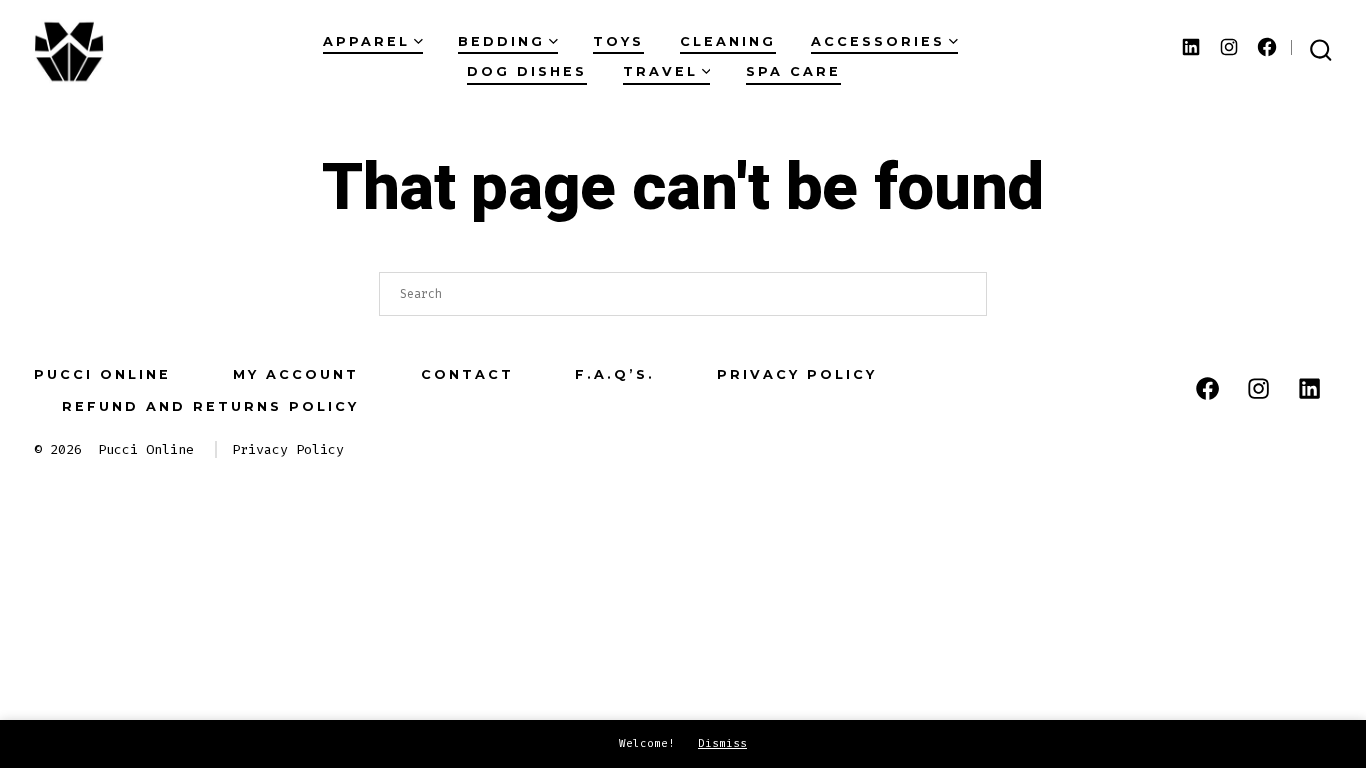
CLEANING (728, 41)
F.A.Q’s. (615, 374)
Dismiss (722, 743)
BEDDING (501, 41)
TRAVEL (660, 71)
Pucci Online (102, 374)
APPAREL (366, 41)
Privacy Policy (797, 374)
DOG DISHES (527, 71)
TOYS (618, 41)
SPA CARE (793, 71)
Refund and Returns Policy (210, 406)
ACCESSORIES (878, 41)
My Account (296, 374)
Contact (467, 374)
